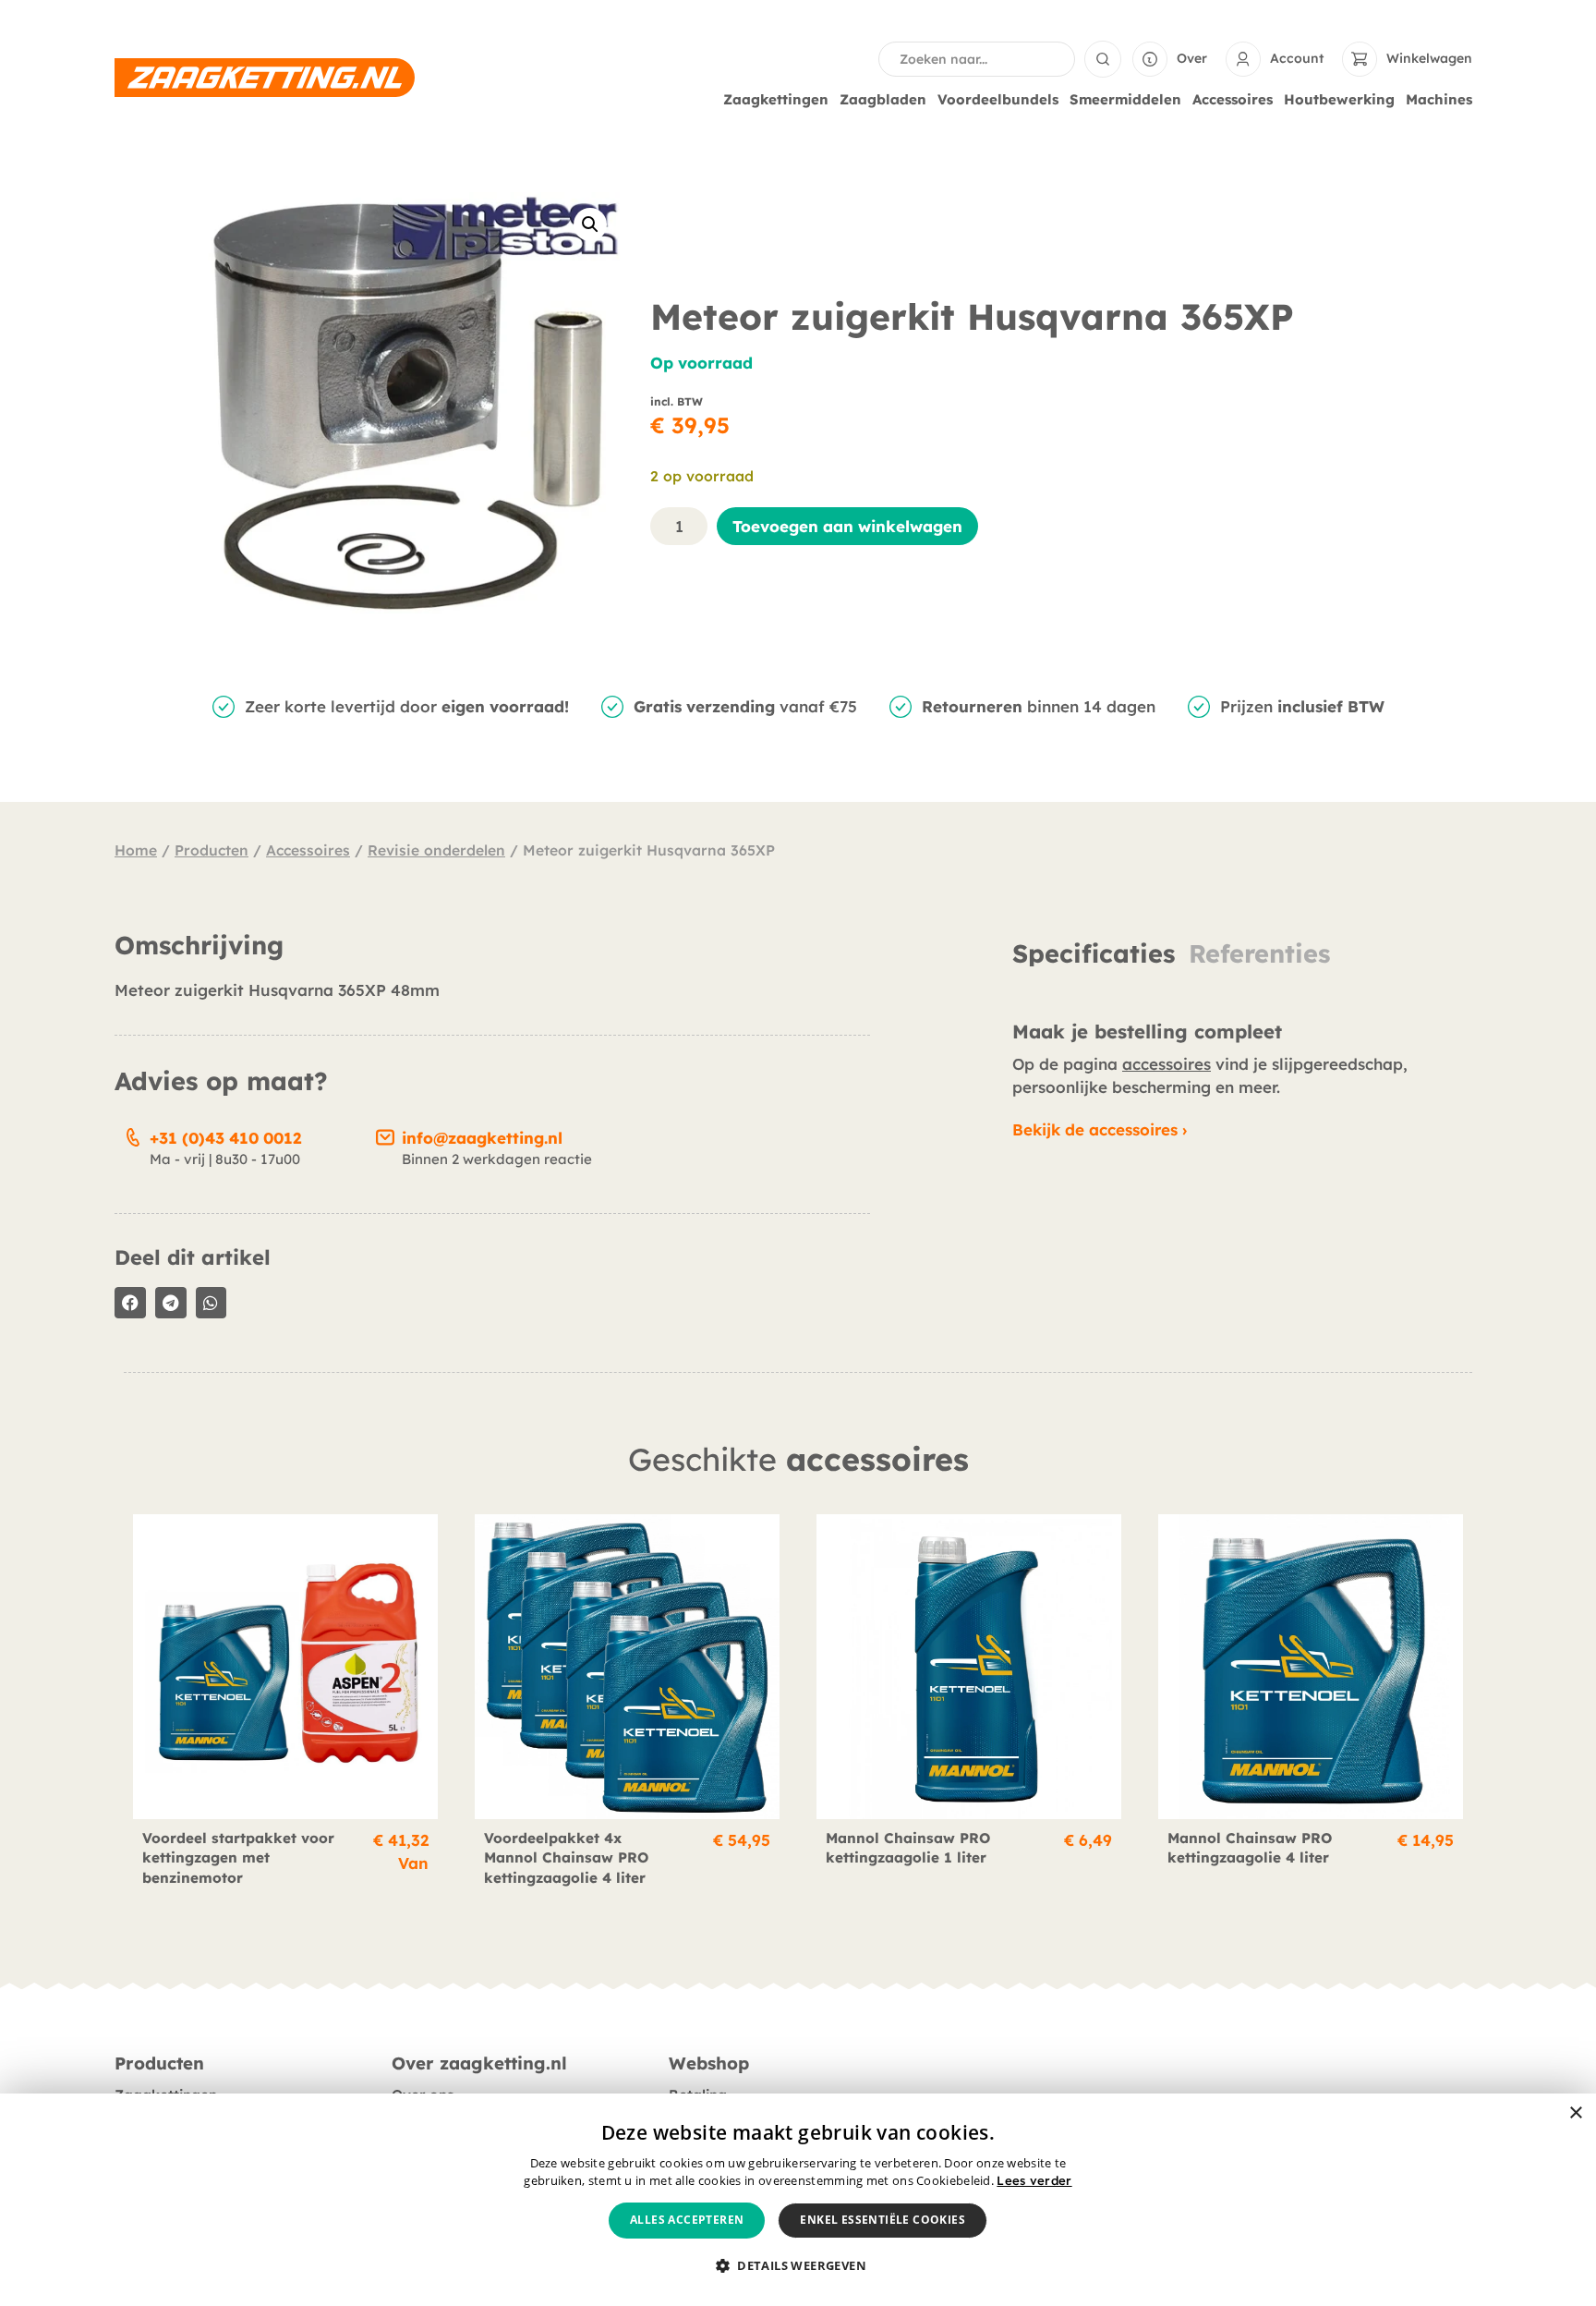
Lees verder (1034, 2180)
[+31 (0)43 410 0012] (133, 1135)
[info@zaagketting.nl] (385, 1135)
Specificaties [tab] (1094, 954)
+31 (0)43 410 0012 (225, 1138)
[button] (590, 225)
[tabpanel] (1242, 985)
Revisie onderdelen (436, 850)
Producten (212, 850)
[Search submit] (1103, 59)
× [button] (1575, 2113)
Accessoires (1233, 99)
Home (136, 850)
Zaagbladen (883, 99)
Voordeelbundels (998, 99)
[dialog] (798, 2200)
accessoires (1167, 1064)
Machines (1439, 99)
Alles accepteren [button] (687, 2220)
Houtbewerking (1339, 99)
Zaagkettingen (776, 99)
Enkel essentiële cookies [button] (883, 2220)
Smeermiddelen (1125, 99)
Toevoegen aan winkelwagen (847, 526)
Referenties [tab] (1259, 954)
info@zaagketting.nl (482, 1138)
